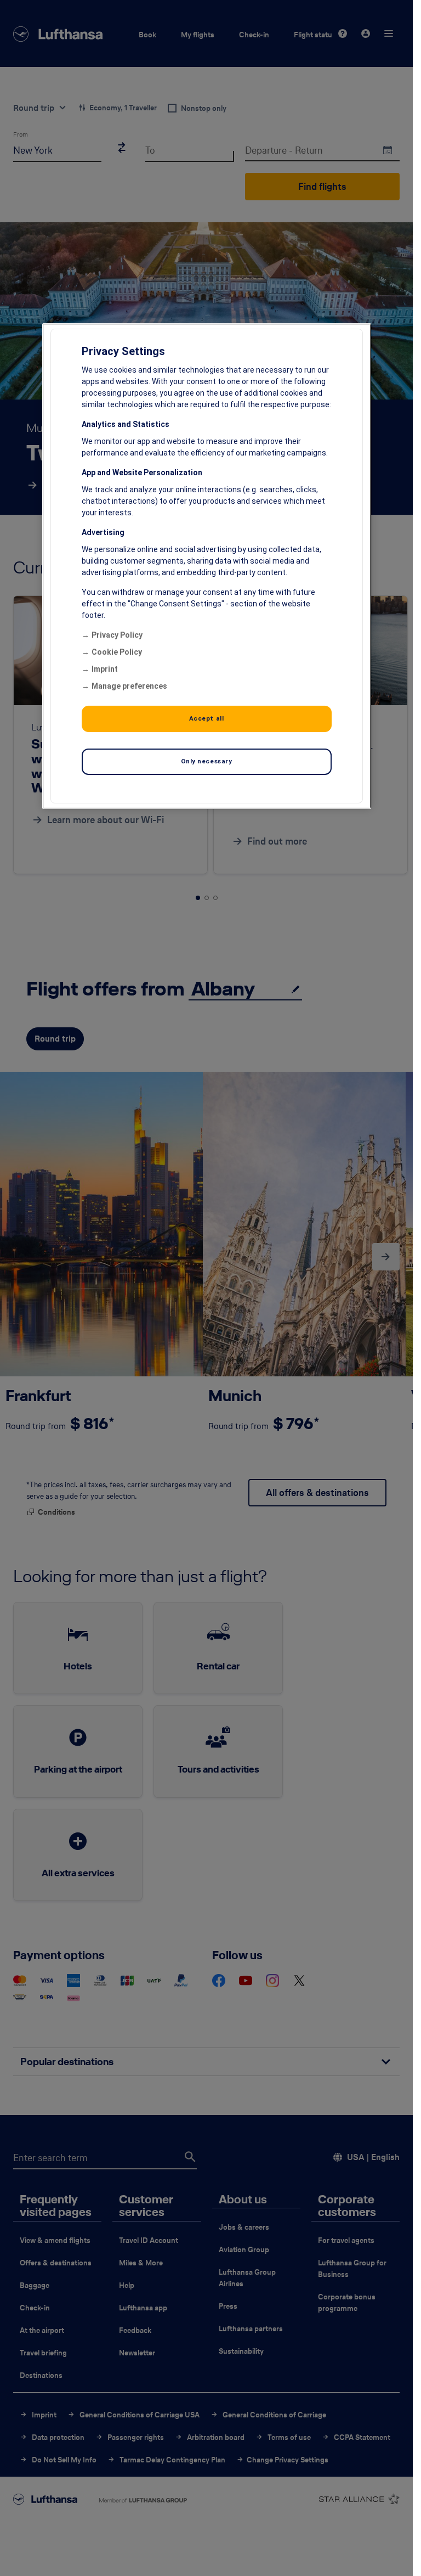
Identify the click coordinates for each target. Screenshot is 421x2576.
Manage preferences (129, 686)
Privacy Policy (117, 635)
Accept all (207, 718)
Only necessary (207, 761)
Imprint (105, 669)
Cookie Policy (117, 652)
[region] (207, 566)
